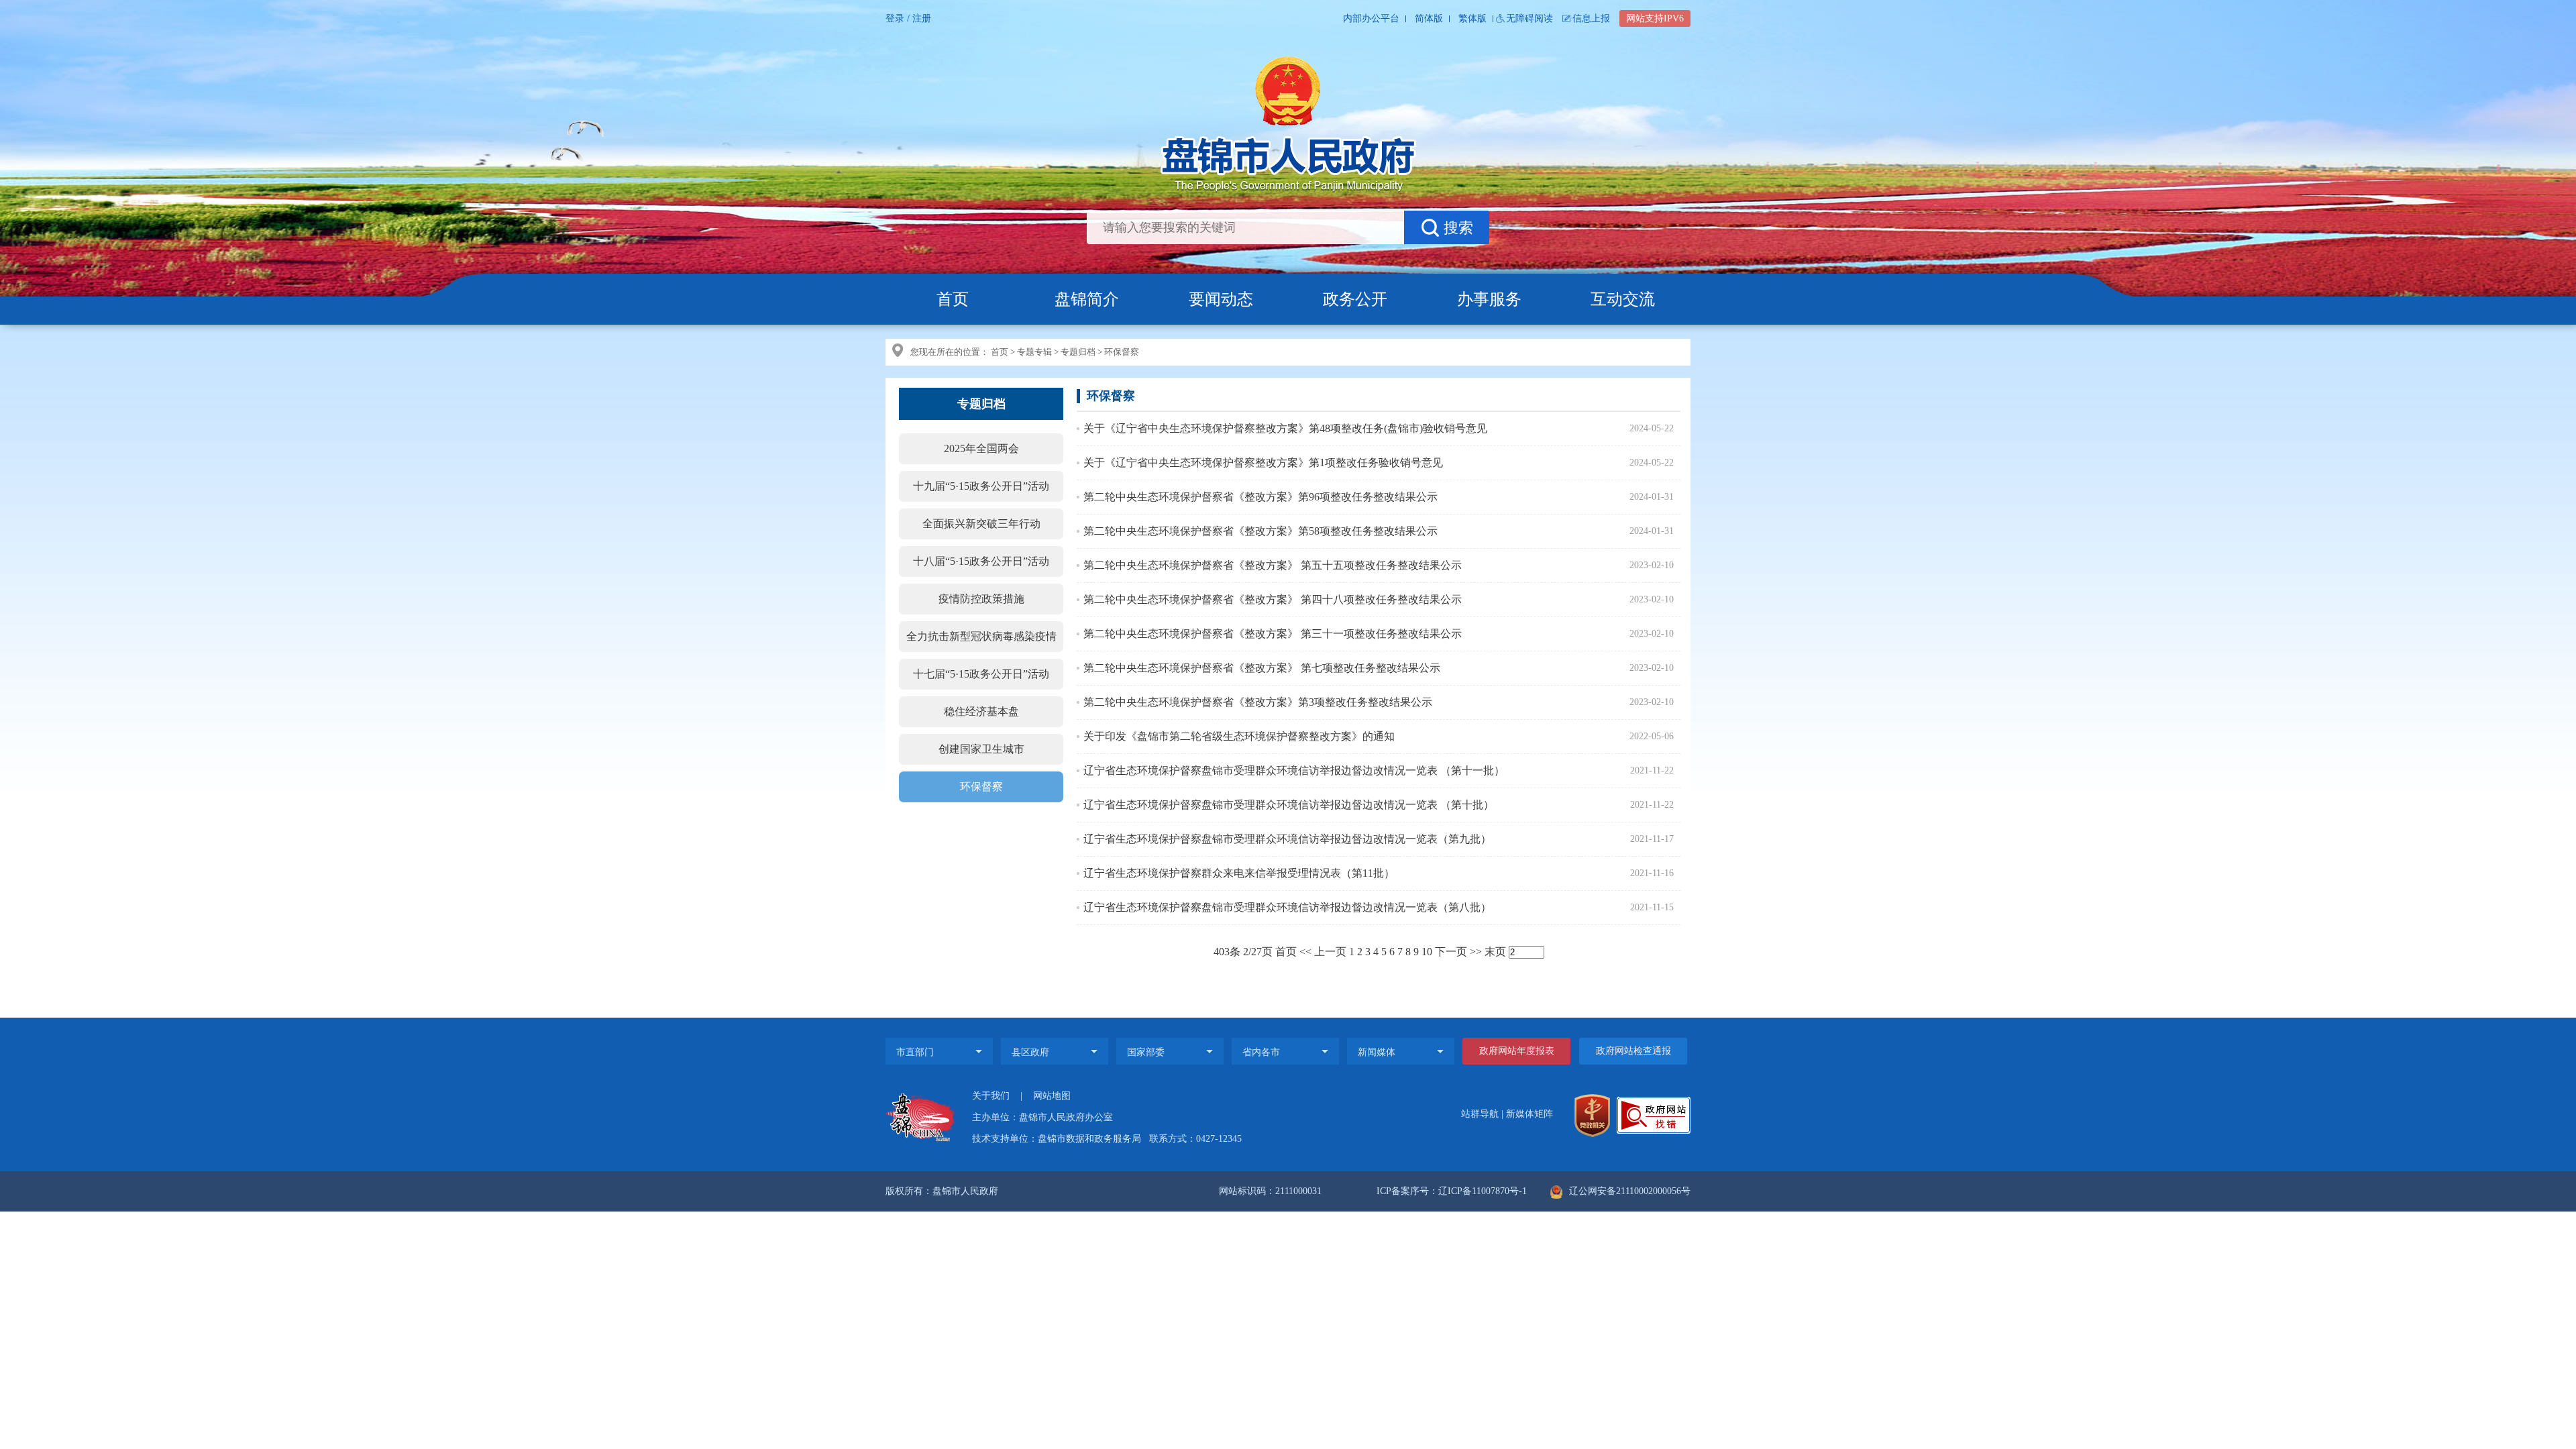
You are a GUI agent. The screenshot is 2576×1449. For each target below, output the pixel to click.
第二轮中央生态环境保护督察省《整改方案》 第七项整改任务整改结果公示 (1262, 668)
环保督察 (1122, 352)
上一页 (1330, 952)
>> (1476, 952)
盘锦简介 (1087, 299)
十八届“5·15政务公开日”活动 (981, 561)
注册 (922, 18)
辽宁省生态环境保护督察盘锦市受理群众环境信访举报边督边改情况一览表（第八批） (1287, 907)
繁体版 (1472, 18)
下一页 (1451, 952)
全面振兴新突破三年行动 (981, 524)
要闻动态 (1221, 299)
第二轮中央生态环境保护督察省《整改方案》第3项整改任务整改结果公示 (1258, 702)
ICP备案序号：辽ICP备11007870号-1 (1452, 1191)
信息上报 (1591, 18)
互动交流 (1623, 299)
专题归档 (1078, 352)
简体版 (1429, 18)
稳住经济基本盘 (981, 711)
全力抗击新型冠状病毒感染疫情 (981, 636)
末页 (1495, 952)
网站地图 (1052, 1096)
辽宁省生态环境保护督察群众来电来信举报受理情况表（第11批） (1239, 873)
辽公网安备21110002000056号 (1628, 1191)
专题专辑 (1034, 352)
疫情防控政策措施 (981, 599)
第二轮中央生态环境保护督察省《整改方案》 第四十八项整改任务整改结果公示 (1273, 599)
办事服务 (1489, 299)
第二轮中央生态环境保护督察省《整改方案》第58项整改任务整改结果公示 (1260, 531)
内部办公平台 (1371, 18)
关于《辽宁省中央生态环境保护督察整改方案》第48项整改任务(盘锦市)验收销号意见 (1285, 428)
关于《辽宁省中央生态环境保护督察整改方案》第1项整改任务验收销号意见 (1263, 463)
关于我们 (991, 1096)
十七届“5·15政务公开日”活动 (981, 674)
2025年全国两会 (981, 448)
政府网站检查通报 (1633, 1051)
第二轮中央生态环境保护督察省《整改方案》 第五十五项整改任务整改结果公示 (1273, 565)
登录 (895, 18)
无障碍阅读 (1529, 18)
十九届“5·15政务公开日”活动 (981, 486)
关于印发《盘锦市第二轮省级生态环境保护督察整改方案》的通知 (1239, 736)
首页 (953, 299)
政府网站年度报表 (1517, 1051)
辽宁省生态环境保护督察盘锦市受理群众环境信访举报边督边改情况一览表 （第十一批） (1294, 770)
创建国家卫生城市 (981, 749)
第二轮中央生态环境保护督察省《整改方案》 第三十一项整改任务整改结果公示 (1273, 634)
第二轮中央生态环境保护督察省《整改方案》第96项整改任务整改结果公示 (1260, 497)
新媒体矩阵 (1529, 1114)
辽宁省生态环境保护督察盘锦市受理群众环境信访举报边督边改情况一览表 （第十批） (1289, 805)
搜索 (1458, 228)
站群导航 (1480, 1114)
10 (1427, 952)
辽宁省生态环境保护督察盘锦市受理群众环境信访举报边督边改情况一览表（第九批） (1287, 839)
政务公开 (1355, 299)
